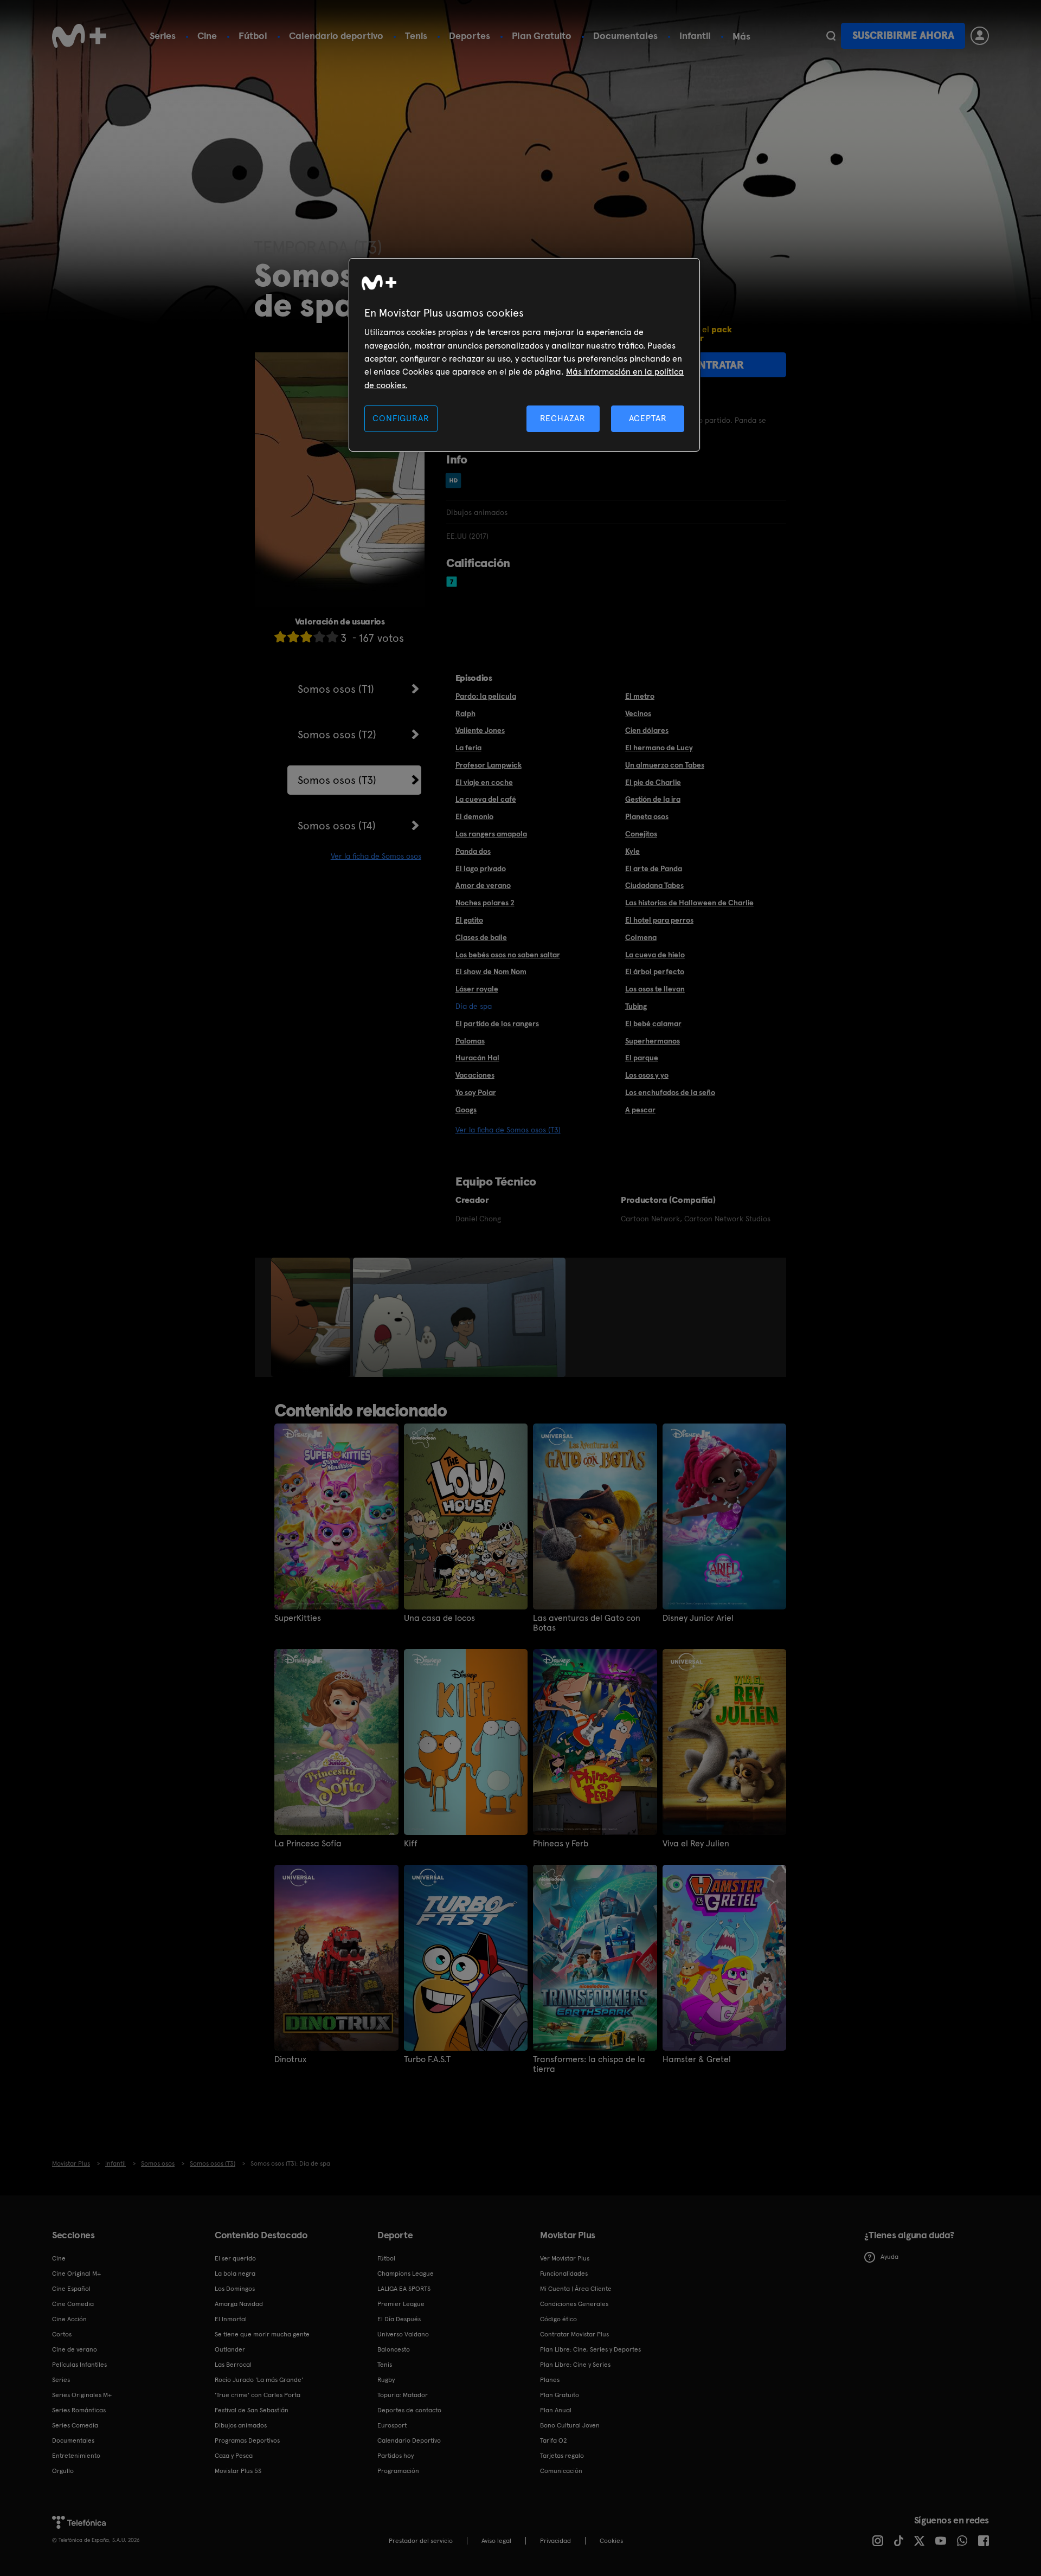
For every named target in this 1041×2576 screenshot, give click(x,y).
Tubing (636, 1006)
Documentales (625, 36)
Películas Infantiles (79, 2365)
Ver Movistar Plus (565, 2258)
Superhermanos (653, 1041)
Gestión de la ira (653, 799)
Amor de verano (483, 885)
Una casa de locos (439, 1618)
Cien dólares (647, 730)
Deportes (470, 36)
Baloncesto (394, 2349)
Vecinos (638, 713)
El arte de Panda (654, 868)
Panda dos (473, 851)
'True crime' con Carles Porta (258, 2395)
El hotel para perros (659, 920)
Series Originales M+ (82, 2395)
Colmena (641, 937)
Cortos (62, 2334)
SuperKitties (298, 1618)
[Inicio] (79, 36)
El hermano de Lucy (659, 748)
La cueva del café (486, 799)
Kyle (632, 851)
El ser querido (235, 2258)
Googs (466, 1110)
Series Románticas (79, 2410)
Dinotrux (290, 2059)
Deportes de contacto (409, 2410)
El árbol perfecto (655, 971)
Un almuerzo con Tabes (665, 765)
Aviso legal (496, 2541)
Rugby (386, 2380)
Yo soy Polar (476, 1092)
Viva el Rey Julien (696, 1844)
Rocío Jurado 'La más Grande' (259, 2380)
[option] (312, 1317)
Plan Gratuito (542, 36)
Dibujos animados (241, 2425)
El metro (640, 696)
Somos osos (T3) (337, 780)
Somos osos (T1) (336, 689)
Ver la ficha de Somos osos (376, 856)
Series (163, 36)
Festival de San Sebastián (252, 2410)
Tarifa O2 (554, 2440)
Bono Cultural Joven (570, 2425)
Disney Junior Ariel (698, 1618)
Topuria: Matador (403, 2395)
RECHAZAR (563, 418)
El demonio (474, 816)
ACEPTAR (648, 418)
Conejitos (641, 834)
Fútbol (253, 36)
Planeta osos (647, 816)
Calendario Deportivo (409, 2440)
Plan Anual (556, 2410)
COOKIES (611, 2541)
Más (741, 36)
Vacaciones (475, 1075)
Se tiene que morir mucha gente (262, 2334)
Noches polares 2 (485, 903)
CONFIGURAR (401, 418)
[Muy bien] (332, 637)
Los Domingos (235, 2289)
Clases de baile (481, 937)
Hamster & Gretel (697, 2059)
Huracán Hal (477, 1058)
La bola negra (235, 2274)
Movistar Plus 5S (238, 2471)
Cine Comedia (73, 2304)
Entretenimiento (76, 2456)
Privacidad (555, 2541)
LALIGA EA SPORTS (404, 2289)
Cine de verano (75, 2349)
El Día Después (399, 2319)
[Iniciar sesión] (980, 36)
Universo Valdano (403, 2334)
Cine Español (71, 2289)
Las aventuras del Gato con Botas (587, 1623)
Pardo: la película (486, 696)
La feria (468, 748)
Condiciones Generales (574, 2304)
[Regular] (306, 637)
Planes (550, 2380)
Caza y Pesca (234, 2456)
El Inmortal (231, 2319)
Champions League (406, 2274)
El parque (642, 1058)
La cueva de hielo (655, 955)
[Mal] (293, 637)
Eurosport (392, 2425)
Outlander (230, 2349)
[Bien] (319, 637)
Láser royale (477, 989)
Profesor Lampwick (489, 765)
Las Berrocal (233, 2365)
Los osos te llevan (655, 989)
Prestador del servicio (421, 2541)
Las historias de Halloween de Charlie (689, 903)
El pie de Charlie (653, 782)
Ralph (465, 713)
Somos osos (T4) (337, 826)
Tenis (416, 36)
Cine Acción (69, 2319)
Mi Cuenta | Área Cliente (576, 2289)
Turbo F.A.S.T (427, 2059)
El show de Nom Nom (491, 971)
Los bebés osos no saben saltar (508, 955)
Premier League (401, 2304)
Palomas (470, 1041)
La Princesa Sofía (308, 1844)
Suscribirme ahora (903, 36)
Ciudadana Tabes (654, 885)
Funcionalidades (564, 2274)
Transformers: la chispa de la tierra (589, 2064)
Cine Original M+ (76, 2274)
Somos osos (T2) (337, 735)
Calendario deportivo (336, 36)
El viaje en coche (484, 782)
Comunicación (561, 2471)
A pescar (640, 1110)
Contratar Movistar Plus (574, 2334)
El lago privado (481, 868)
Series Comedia (75, 2425)
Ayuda (889, 2257)
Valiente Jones (480, 730)
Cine (207, 36)
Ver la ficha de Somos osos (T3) (508, 1130)
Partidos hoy (396, 2456)
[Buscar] (831, 36)
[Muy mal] (280, 637)
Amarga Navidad (239, 2304)
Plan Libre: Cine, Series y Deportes (590, 2349)
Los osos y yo (647, 1075)
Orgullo (63, 2471)
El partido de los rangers (497, 1023)
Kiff (411, 1844)
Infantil (695, 36)
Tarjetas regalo (562, 2456)
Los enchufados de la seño (670, 1092)
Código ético (558, 2319)
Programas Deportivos (247, 2440)
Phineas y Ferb (561, 1844)
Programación (398, 2471)
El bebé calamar (653, 1023)
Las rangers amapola (491, 834)
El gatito (469, 920)
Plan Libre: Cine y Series (575, 2365)
